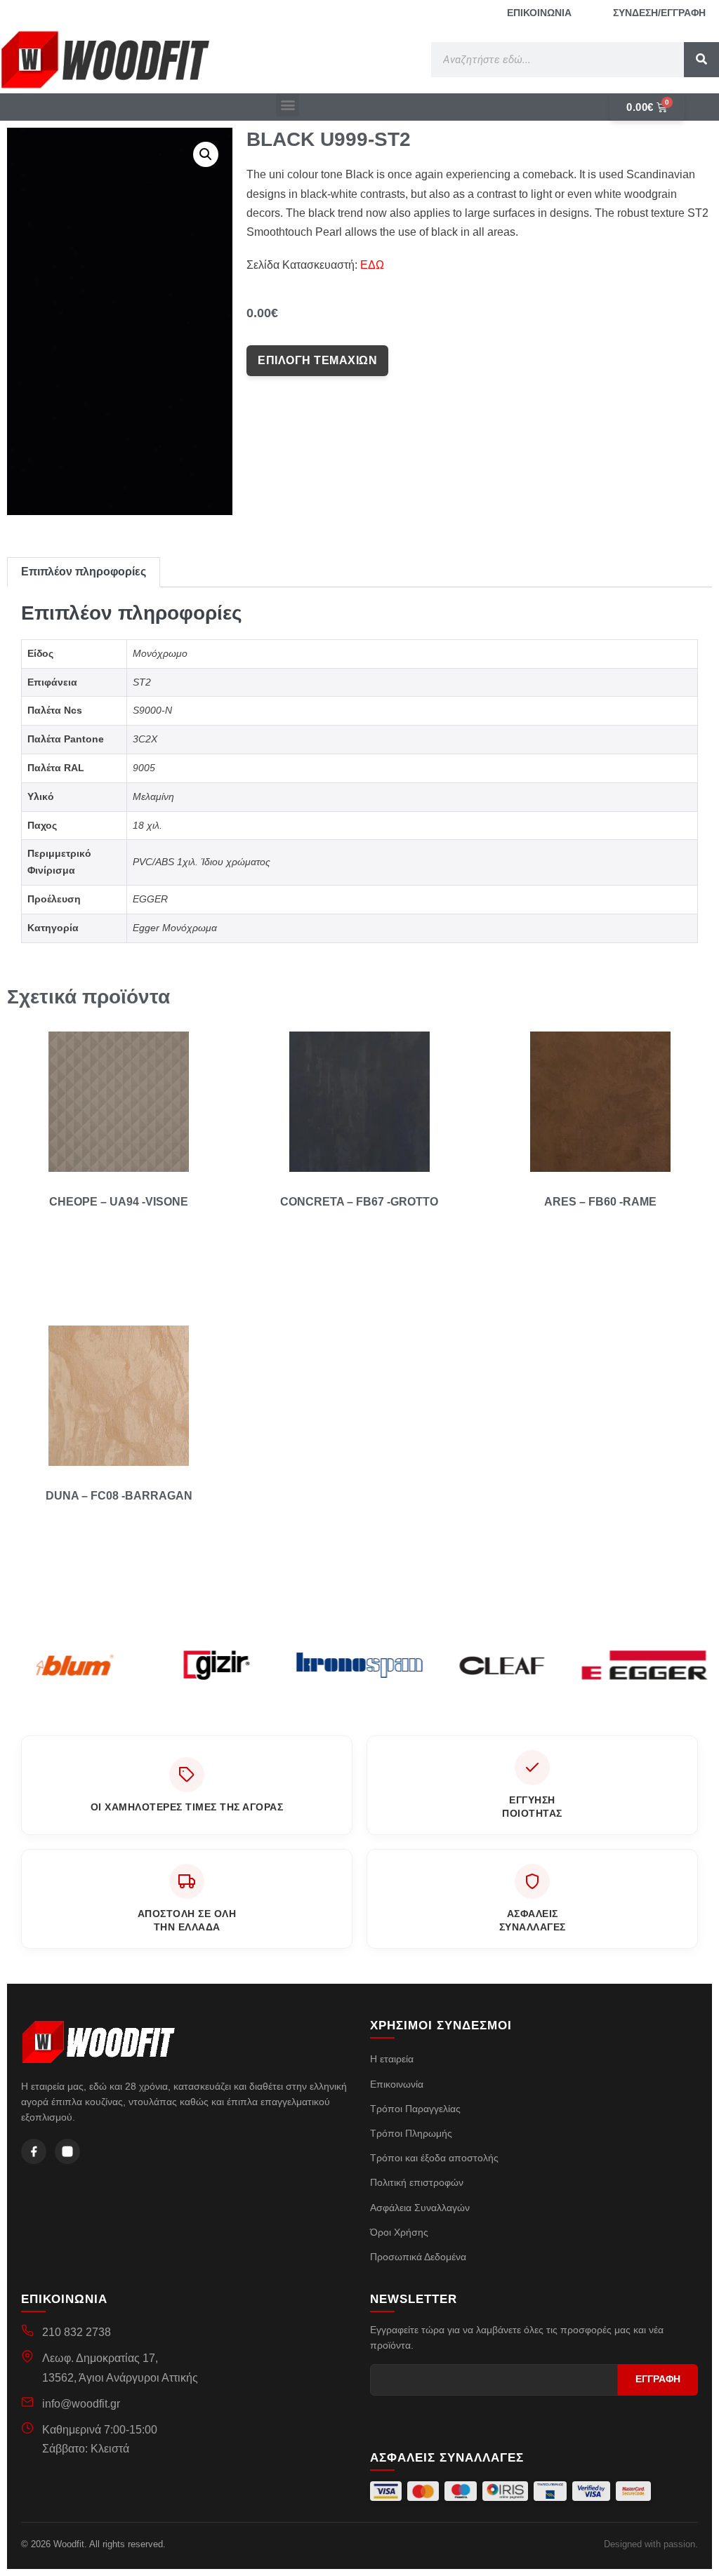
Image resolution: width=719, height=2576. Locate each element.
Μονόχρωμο (160, 653)
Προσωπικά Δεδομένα (418, 2257)
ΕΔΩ (372, 265)
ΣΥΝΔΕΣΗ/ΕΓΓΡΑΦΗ (659, 13)
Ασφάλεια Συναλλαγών (420, 2208)
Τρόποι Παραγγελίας (415, 2109)
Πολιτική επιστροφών (417, 2182)
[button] (288, 105)
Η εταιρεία (392, 2059)
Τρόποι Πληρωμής (411, 2133)
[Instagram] (67, 2151)
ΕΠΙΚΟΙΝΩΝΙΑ (539, 13)
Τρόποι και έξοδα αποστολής (434, 2158)
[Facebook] (34, 2151)
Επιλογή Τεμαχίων (317, 360)
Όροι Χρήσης (399, 2232)
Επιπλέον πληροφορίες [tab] (84, 572)
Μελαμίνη (153, 796)
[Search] (701, 60)
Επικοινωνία (397, 2084)
